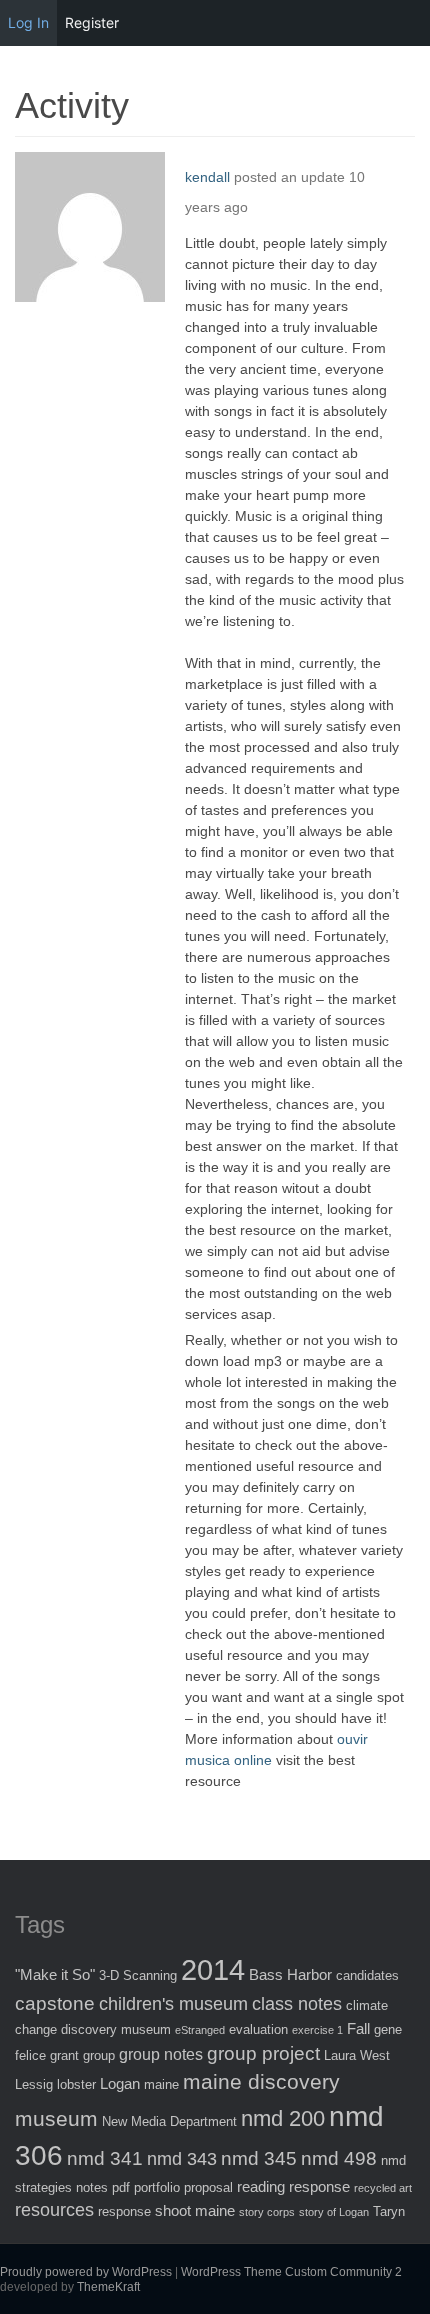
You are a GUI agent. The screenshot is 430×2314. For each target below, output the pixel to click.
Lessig (34, 2084)
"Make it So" (55, 1974)
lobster (76, 2084)
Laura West (357, 2055)
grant (64, 2055)
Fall (358, 2028)
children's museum (173, 2004)
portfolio (157, 2187)
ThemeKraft (108, 2287)
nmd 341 (105, 2158)
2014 (213, 1969)
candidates (367, 1975)
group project (263, 2053)
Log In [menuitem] (28, 22)
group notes (161, 2054)
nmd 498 (339, 2158)
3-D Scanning (138, 1975)
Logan (120, 2083)
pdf (121, 2187)
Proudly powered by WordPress (86, 2272)
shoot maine (195, 2210)
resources (54, 2210)
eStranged (200, 2030)
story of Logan (334, 2212)
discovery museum (116, 2029)
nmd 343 (182, 2159)
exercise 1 (317, 2030)
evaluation (258, 2029)
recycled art (383, 2188)
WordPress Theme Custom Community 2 (291, 2272)
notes (92, 2187)
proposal (208, 2187)
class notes (297, 2004)
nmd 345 (259, 2158)
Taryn (389, 2211)
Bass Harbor (290, 1974)
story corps (267, 2212)
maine (161, 2084)
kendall (207, 177)
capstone (55, 2003)
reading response (293, 2186)
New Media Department (169, 2121)
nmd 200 (283, 2118)
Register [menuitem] (92, 22)
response (124, 2211)
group (99, 2055)
